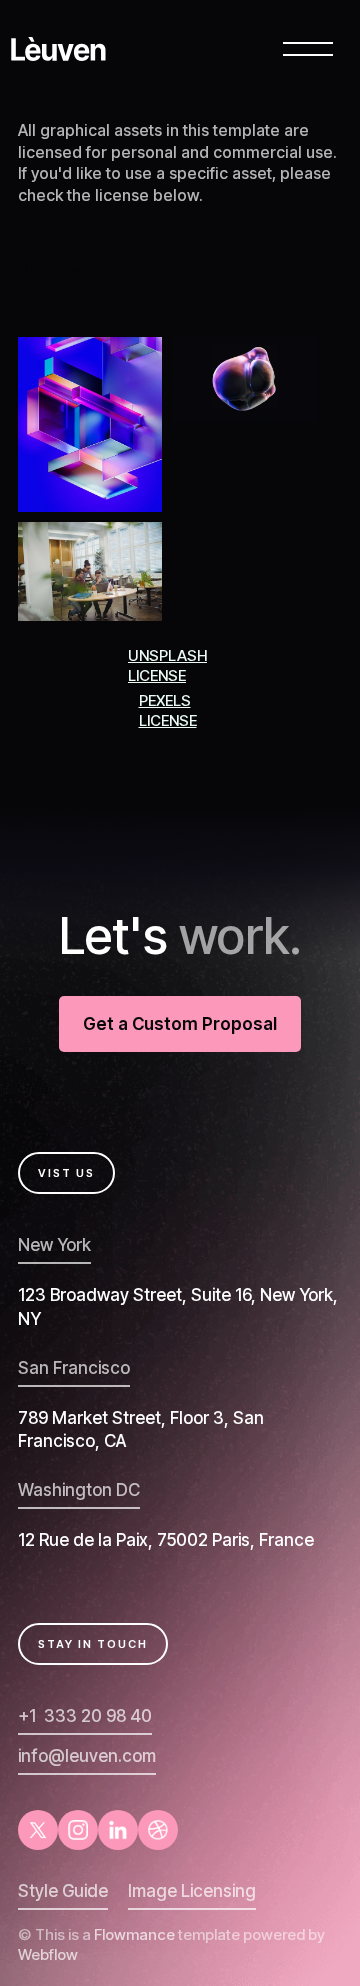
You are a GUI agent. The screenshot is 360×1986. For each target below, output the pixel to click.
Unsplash (167, 655)
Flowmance (134, 1934)
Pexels (165, 700)
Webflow (48, 1954)
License (157, 675)
